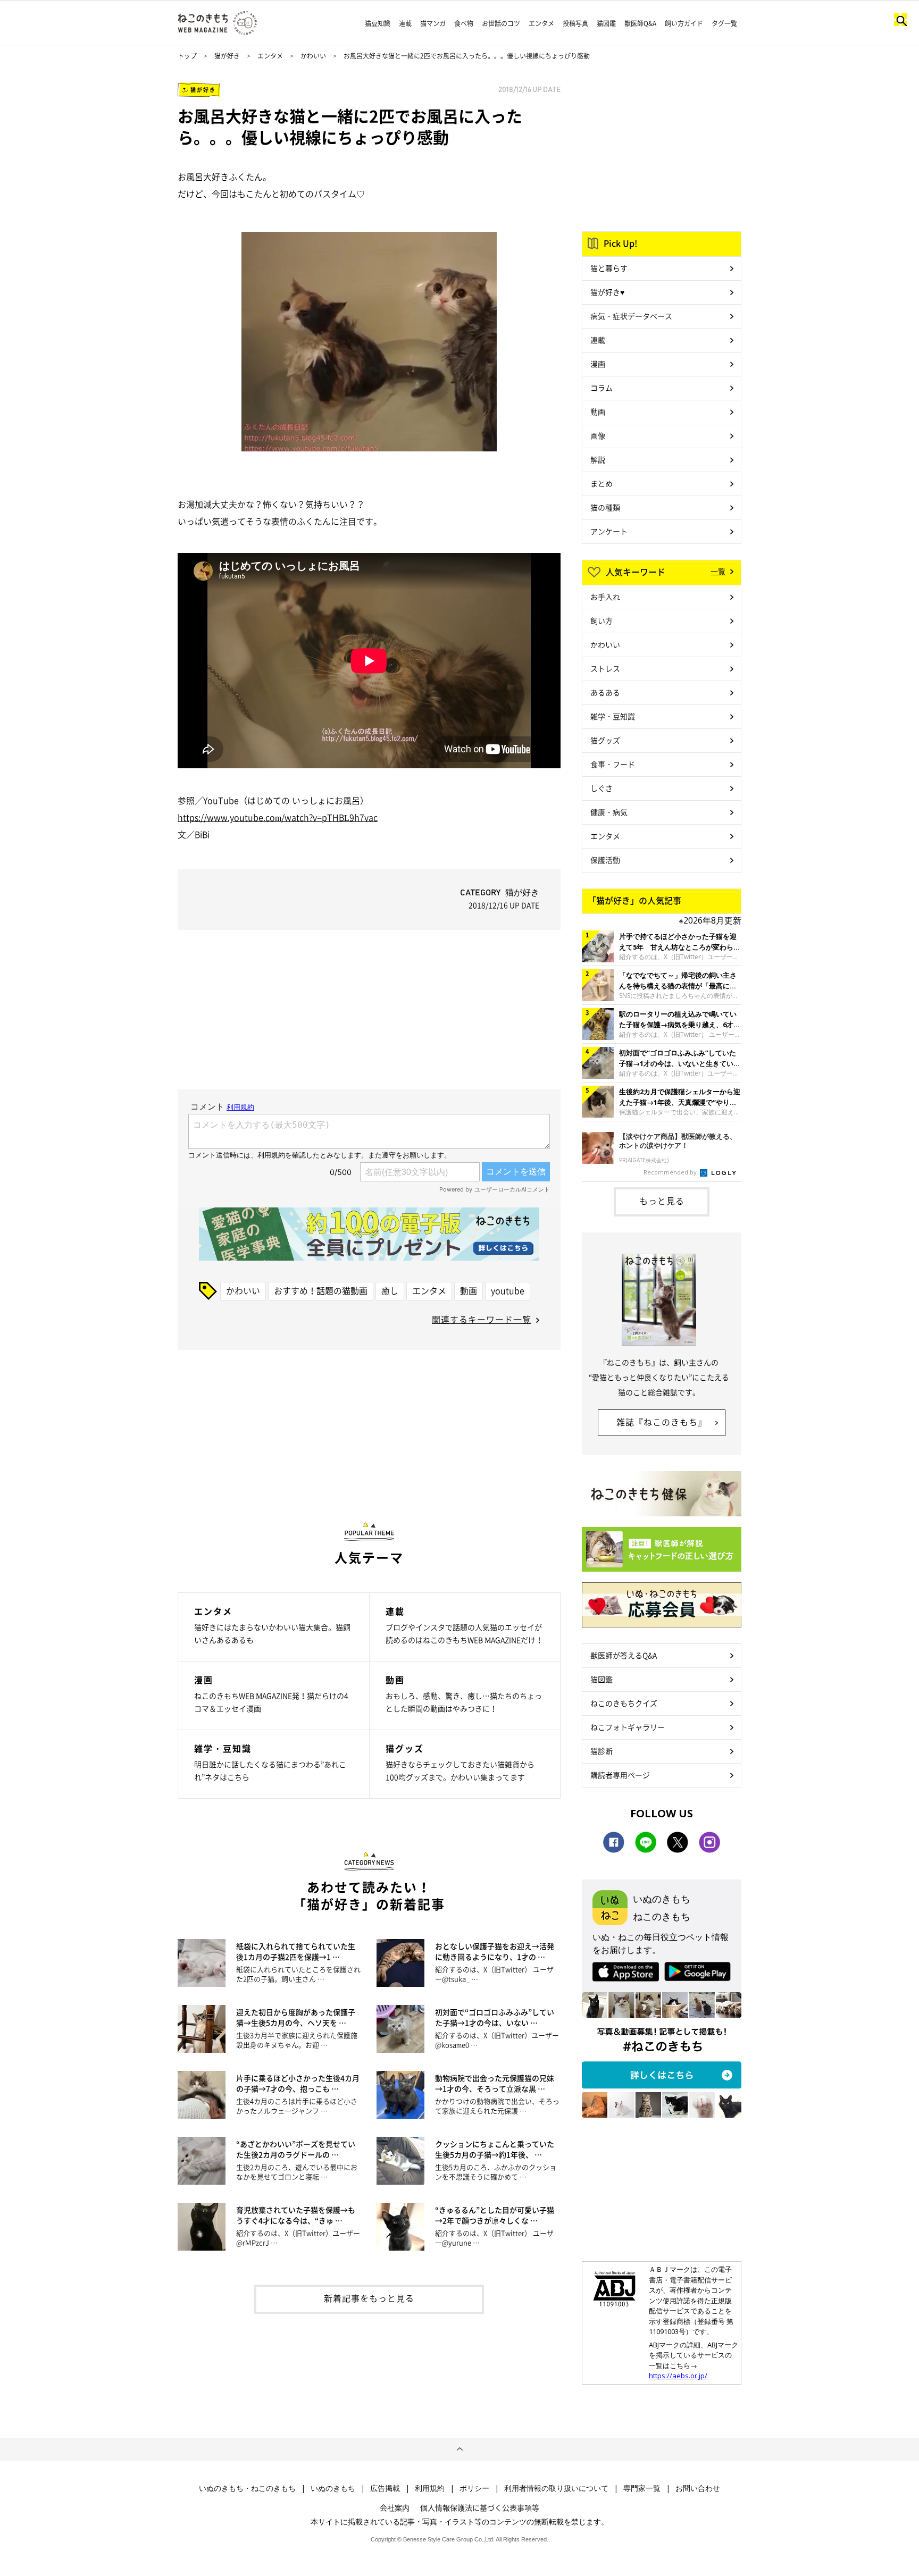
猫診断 (601, 1751)
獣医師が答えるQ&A (624, 1655)
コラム (601, 388)
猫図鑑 (606, 23)
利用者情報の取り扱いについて (556, 2488)
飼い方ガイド (684, 23)
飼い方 (601, 620)
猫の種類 (605, 507)
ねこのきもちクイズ (624, 1703)
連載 (405, 23)
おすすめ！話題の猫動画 (321, 1290)
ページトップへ (459, 2449)
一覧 (718, 571)
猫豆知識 (378, 23)
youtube (508, 1290)
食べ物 (464, 23)
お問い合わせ (698, 2488)
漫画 (598, 364)
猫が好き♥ (607, 292)
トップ (187, 56)
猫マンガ (433, 23)
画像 (598, 435)
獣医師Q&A (640, 23)
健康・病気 (609, 812)
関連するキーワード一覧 (482, 1319)
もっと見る (662, 1201)
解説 (598, 459)
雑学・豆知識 (613, 716)
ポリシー (474, 2488)
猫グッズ (605, 740)
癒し (390, 1290)
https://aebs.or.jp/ (678, 2376)
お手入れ (605, 597)
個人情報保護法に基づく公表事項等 (480, 2507)
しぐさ (601, 788)
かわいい (313, 56)
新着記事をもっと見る (369, 2298)
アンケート (609, 531)
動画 (469, 1290)
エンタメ (541, 23)
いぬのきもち (333, 2488)
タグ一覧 (724, 23)
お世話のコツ (501, 23)
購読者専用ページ (620, 1775)
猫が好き (227, 56)
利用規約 (430, 2488)
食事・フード (613, 764)
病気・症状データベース (631, 316)
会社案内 (395, 2507)
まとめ (601, 483)
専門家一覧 (642, 2488)
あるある (605, 692)
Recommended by (671, 1172)
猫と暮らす (609, 268)
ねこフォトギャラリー (628, 1727)
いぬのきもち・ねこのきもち (247, 2488)
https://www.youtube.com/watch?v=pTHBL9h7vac (278, 817)
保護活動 (605, 860)
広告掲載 (385, 2488)
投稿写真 (575, 23)
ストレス (605, 668)
